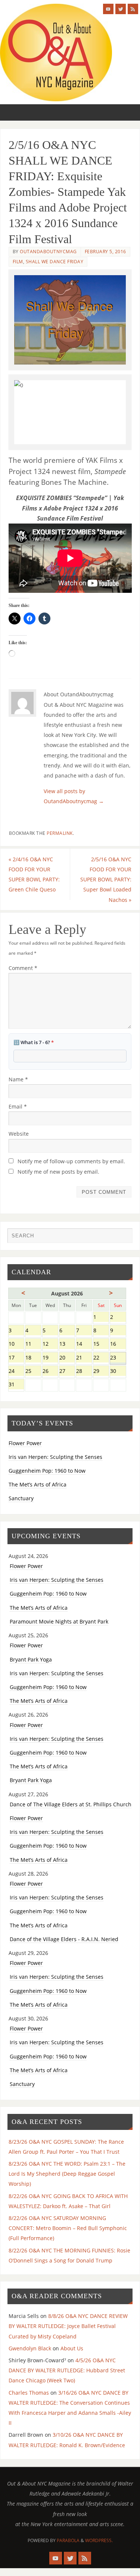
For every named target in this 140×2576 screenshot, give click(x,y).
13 (67, 1344)
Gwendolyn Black (30, 2348)
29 (101, 1372)
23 (118, 1358)
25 (33, 1372)
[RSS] (133, 9)
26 (50, 1372)
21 (84, 1358)
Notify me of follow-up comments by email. (71, 1161)
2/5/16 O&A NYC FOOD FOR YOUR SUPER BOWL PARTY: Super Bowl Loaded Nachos (106, 880)
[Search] (123, 1237)
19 (50, 1358)
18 (33, 1358)
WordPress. (99, 2540)
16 (118, 1344)
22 (101, 1358)
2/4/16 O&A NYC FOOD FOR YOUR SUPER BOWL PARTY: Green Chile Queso (34, 874)
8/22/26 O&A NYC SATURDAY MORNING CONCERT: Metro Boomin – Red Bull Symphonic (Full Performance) (68, 2228)
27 (67, 1372)
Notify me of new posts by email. (58, 1172)
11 (33, 1344)
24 (16, 1372)
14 (84, 1344)
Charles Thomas (29, 2393)
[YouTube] (108, 9)
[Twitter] (121, 9)
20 (67, 1358)
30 (118, 1372)
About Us (72, 2348)
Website (19, 1134)
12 (50, 1344)
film (18, 262)
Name (18, 1079)
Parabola (68, 2540)
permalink (60, 833)
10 (16, 1344)
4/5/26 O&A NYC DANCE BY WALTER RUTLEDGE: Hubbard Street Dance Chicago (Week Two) (67, 2370)
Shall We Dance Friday (55, 262)
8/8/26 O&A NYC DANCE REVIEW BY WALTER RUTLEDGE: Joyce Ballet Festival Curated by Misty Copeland (68, 2326)
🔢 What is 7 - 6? (34, 1042)
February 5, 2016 (105, 252)
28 (84, 1372)
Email (18, 1106)
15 (101, 1344)
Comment (23, 968)
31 (16, 1385)
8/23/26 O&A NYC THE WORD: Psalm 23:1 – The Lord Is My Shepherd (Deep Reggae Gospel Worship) (67, 2174)
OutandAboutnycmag (48, 252)
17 (16, 1358)
